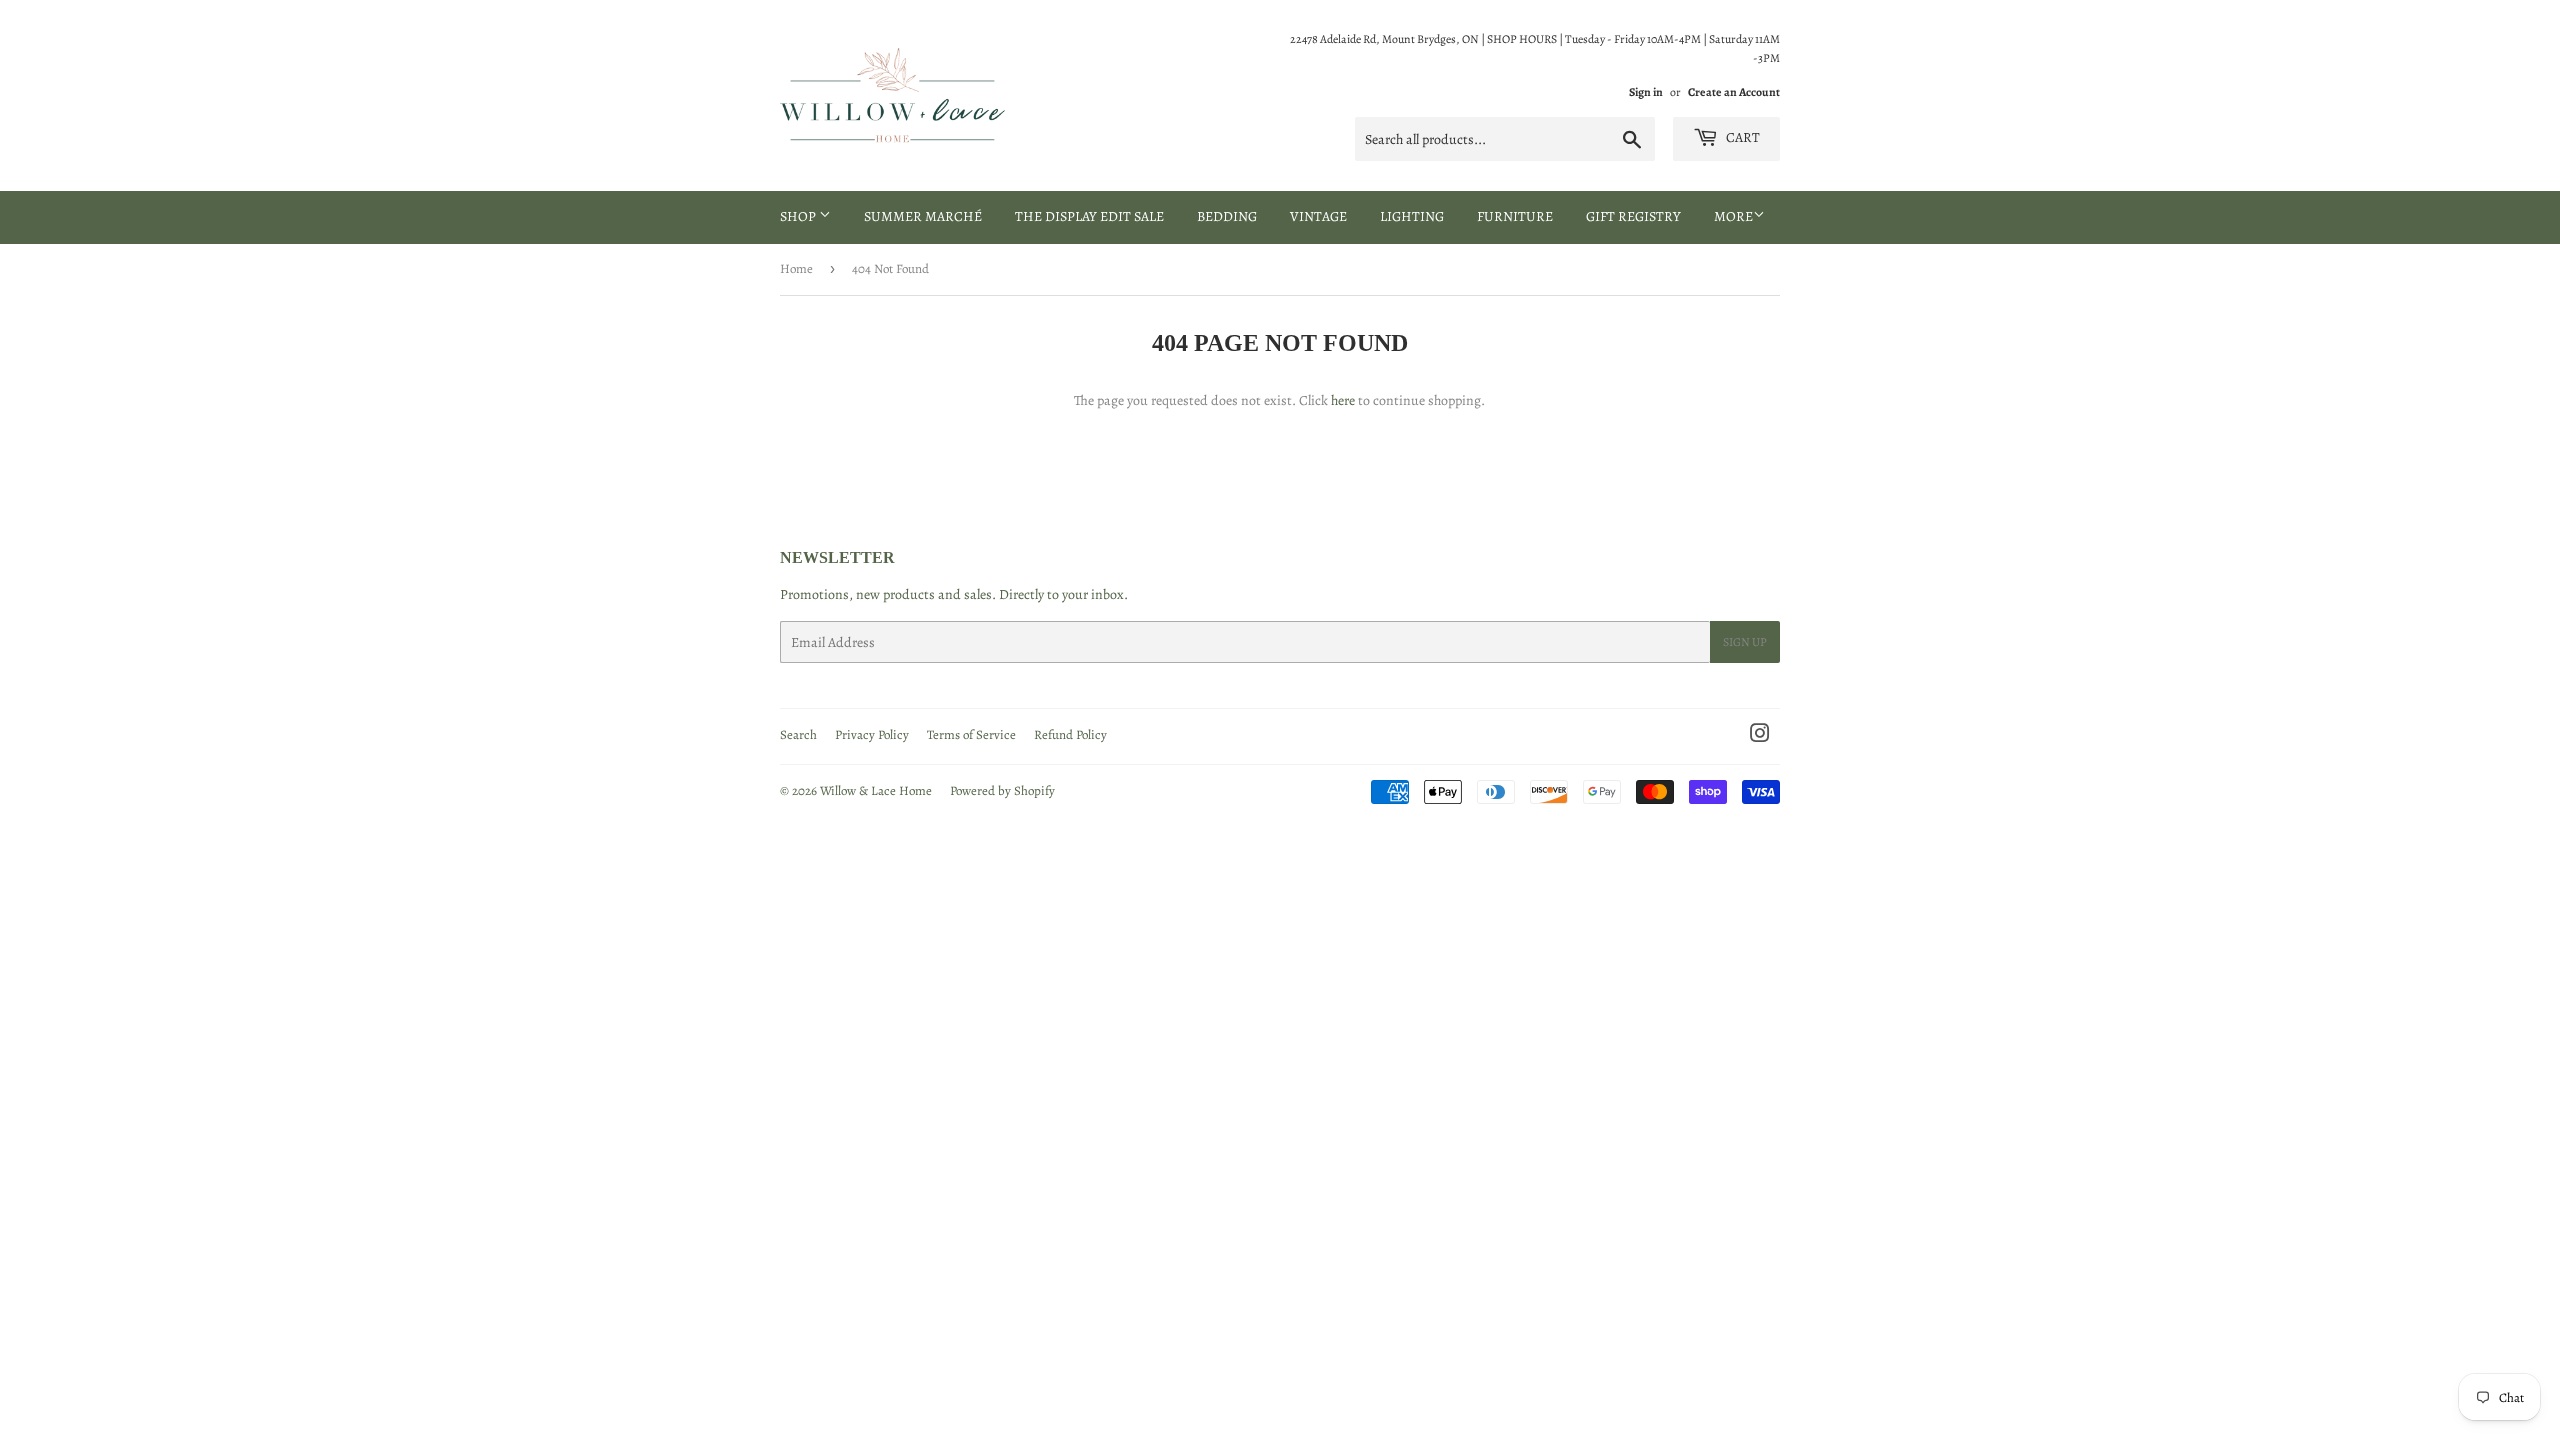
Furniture (1515, 216)
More (1733, 216)
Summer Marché (923, 216)
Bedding (1227, 216)
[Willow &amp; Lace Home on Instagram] (1760, 736)
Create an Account (1734, 92)
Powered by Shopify (1002, 790)
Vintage (1318, 216)
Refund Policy (1070, 734)
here (1343, 400)
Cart (1741, 137)
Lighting (1412, 216)
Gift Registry (1633, 216)
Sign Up (1745, 642)
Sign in (1646, 92)
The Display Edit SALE (1089, 216)
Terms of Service (971, 734)
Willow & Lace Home (876, 790)
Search (798, 734)
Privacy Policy (872, 734)
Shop (799, 216)
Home (796, 268)
